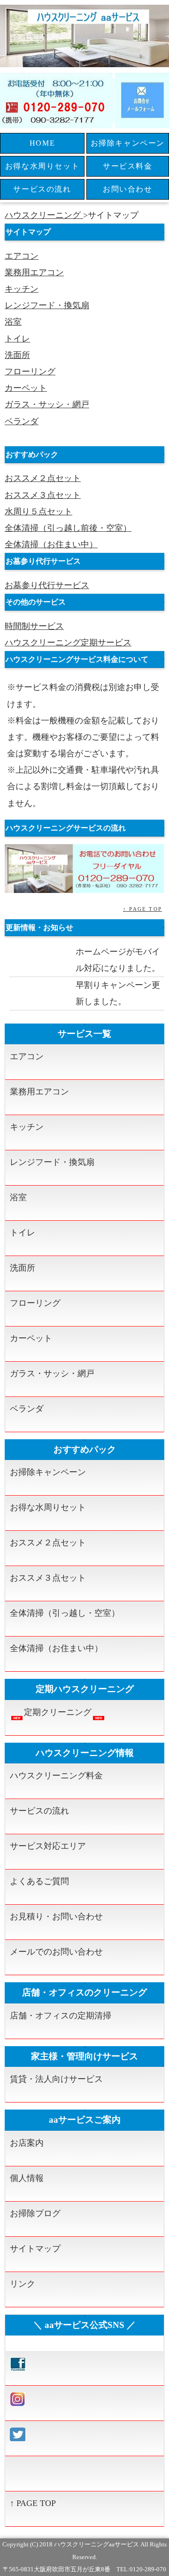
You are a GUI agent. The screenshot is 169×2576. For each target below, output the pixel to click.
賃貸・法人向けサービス (56, 2079)
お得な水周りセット (42, 166)
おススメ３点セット (43, 495)
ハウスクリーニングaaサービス (96, 2544)
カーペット (26, 388)
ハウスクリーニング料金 (56, 1776)
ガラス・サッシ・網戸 (47, 404)
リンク (23, 2284)
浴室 (13, 322)
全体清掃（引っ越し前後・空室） (68, 528)
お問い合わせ (128, 189)
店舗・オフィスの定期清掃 (61, 2016)
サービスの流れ (42, 189)
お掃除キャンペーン (128, 143)
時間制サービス (34, 626)
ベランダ (22, 421)
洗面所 (17, 355)
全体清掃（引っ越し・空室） (65, 1613)
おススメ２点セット (43, 478)
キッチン (22, 289)
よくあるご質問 (39, 1881)
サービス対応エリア (48, 1846)
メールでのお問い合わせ (56, 1952)
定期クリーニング (58, 1712)
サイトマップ (35, 2249)
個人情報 (27, 2178)
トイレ (17, 339)
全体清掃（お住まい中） (51, 544)
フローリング (30, 372)
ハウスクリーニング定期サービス (68, 643)
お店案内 (27, 2143)
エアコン (22, 256)
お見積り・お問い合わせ (56, 1916)
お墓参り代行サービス (47, 585)
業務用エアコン (34, 272)
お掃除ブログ (35, 2213)
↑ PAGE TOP (142, 909)
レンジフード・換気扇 (47, 305)
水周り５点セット (38, 512)
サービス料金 (128, 166)
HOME (42, 143)
